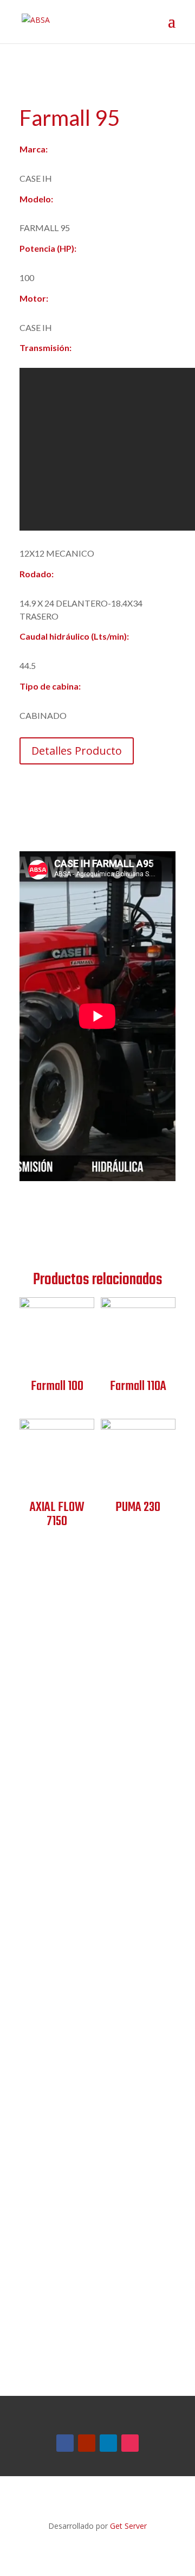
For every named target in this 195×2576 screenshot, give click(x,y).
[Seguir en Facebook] (65, 2443)
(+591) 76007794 (82, 1778)
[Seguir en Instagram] (130, 2443)
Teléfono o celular (55, 2061)
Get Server (128, 2526)
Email (30, 2115)
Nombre (35, 2013)
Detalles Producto (77, 751)
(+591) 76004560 (82, 1761)
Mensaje (36, 2163)
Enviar (51, 2326)
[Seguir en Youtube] (87, 2443)
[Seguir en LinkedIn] (108, 2443)
